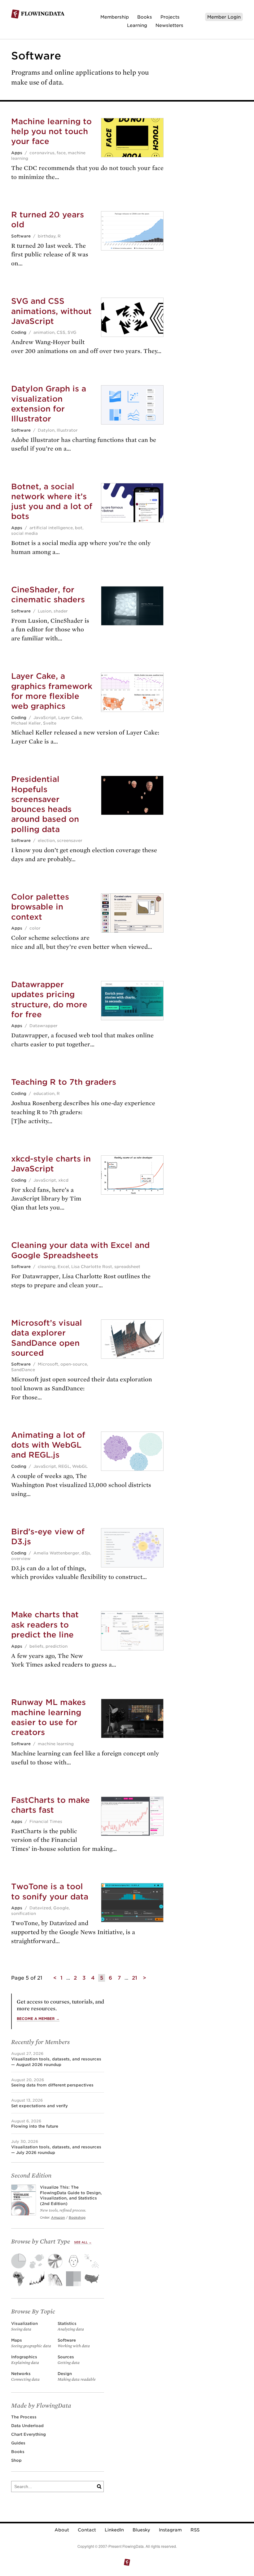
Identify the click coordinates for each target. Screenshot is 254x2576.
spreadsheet (127, 1267)
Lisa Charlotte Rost (92, 1267)
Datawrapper (44, 1026)
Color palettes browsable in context (40, 907)
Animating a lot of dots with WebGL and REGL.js (48, 1445)
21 (135, 1978)
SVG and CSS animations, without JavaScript (51, 311)
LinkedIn (114, 2530)
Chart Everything (28, 2434)
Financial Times (46, 1822)
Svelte (50, 723)
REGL (64, 1466)
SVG (72, 332)
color (35, 928)
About (62, 2530)
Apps (17, 153)
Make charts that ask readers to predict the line (45, 1624)
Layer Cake (70, 718)
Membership (115, 17)
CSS (61, 332)
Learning (137, 25)
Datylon (46, 430)
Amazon (58, 2217)
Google (61, 1908)
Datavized (40, 1908)
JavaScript (45, 718)
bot (79, 528)
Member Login (224, 17)
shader (61, 611)
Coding (19, 332)
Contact (87, 2530)
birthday (47, 236)
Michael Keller (26, 723)
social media (24, 533)
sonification (24, 1913)
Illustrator (67, 430)
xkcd (63, 1180)
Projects (170, 17)
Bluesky (141, 2530)
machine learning (56, 1744)
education (44, 1094)
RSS (195, 2530)
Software (21, 236)
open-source (74, 1364)
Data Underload (27, 2426)
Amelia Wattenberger (56, 1553)
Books (145, 17)
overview (21, 1559)
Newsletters (169, 25)
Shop (16, 2460)
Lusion (45, 611)
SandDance (23, 1370)
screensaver (70, 841)
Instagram (170, 2530)
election (46, 841)
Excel (63, 1267)
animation (44, 332)
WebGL (80, 1466)
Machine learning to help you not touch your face (51, 131)
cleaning (47, 1267)
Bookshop (77, 2217)
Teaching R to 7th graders (64, 1082)
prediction (57, 1646)
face (61, 153)
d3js (86, 1553)
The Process (24, 2417)
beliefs (36, 1646)
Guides (18, 2443)
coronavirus (42, 153)
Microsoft (48, 1364)
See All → (83, 2242)
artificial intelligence (51, 528)
